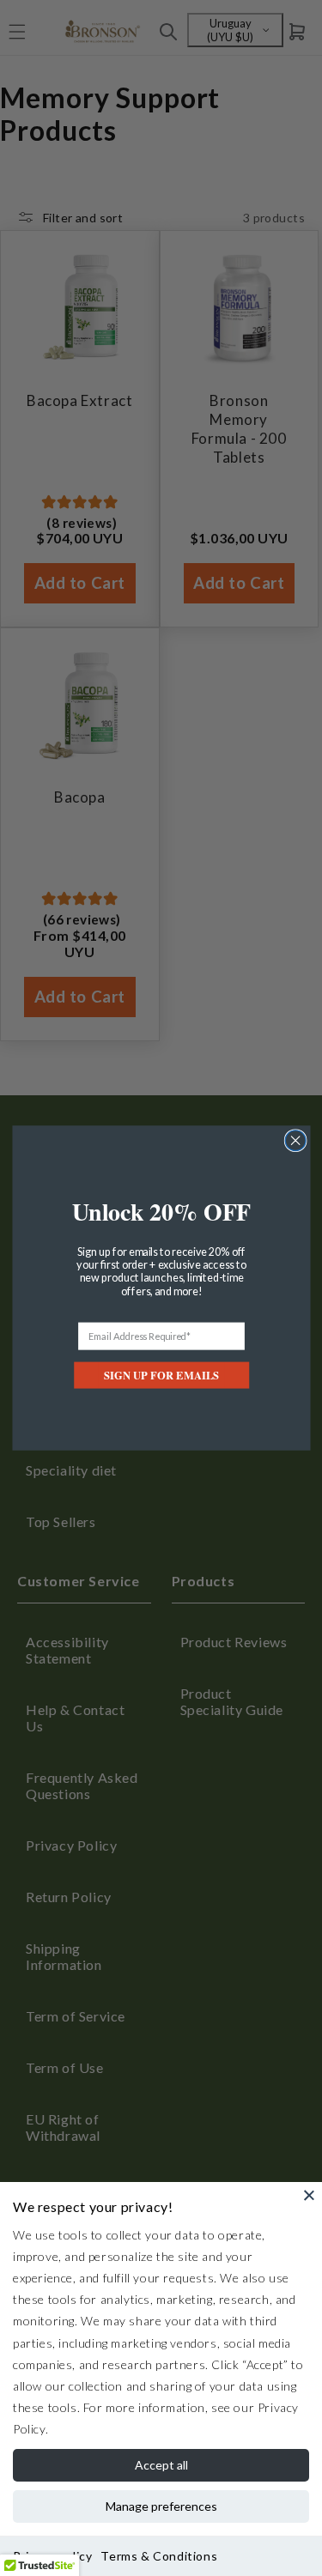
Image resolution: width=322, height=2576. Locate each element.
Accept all (161, 2465)
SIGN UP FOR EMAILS (161, 1375)
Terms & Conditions (159, 2556)
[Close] (309, 2195)
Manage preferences (161, 2506)
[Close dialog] (295, 1141)
